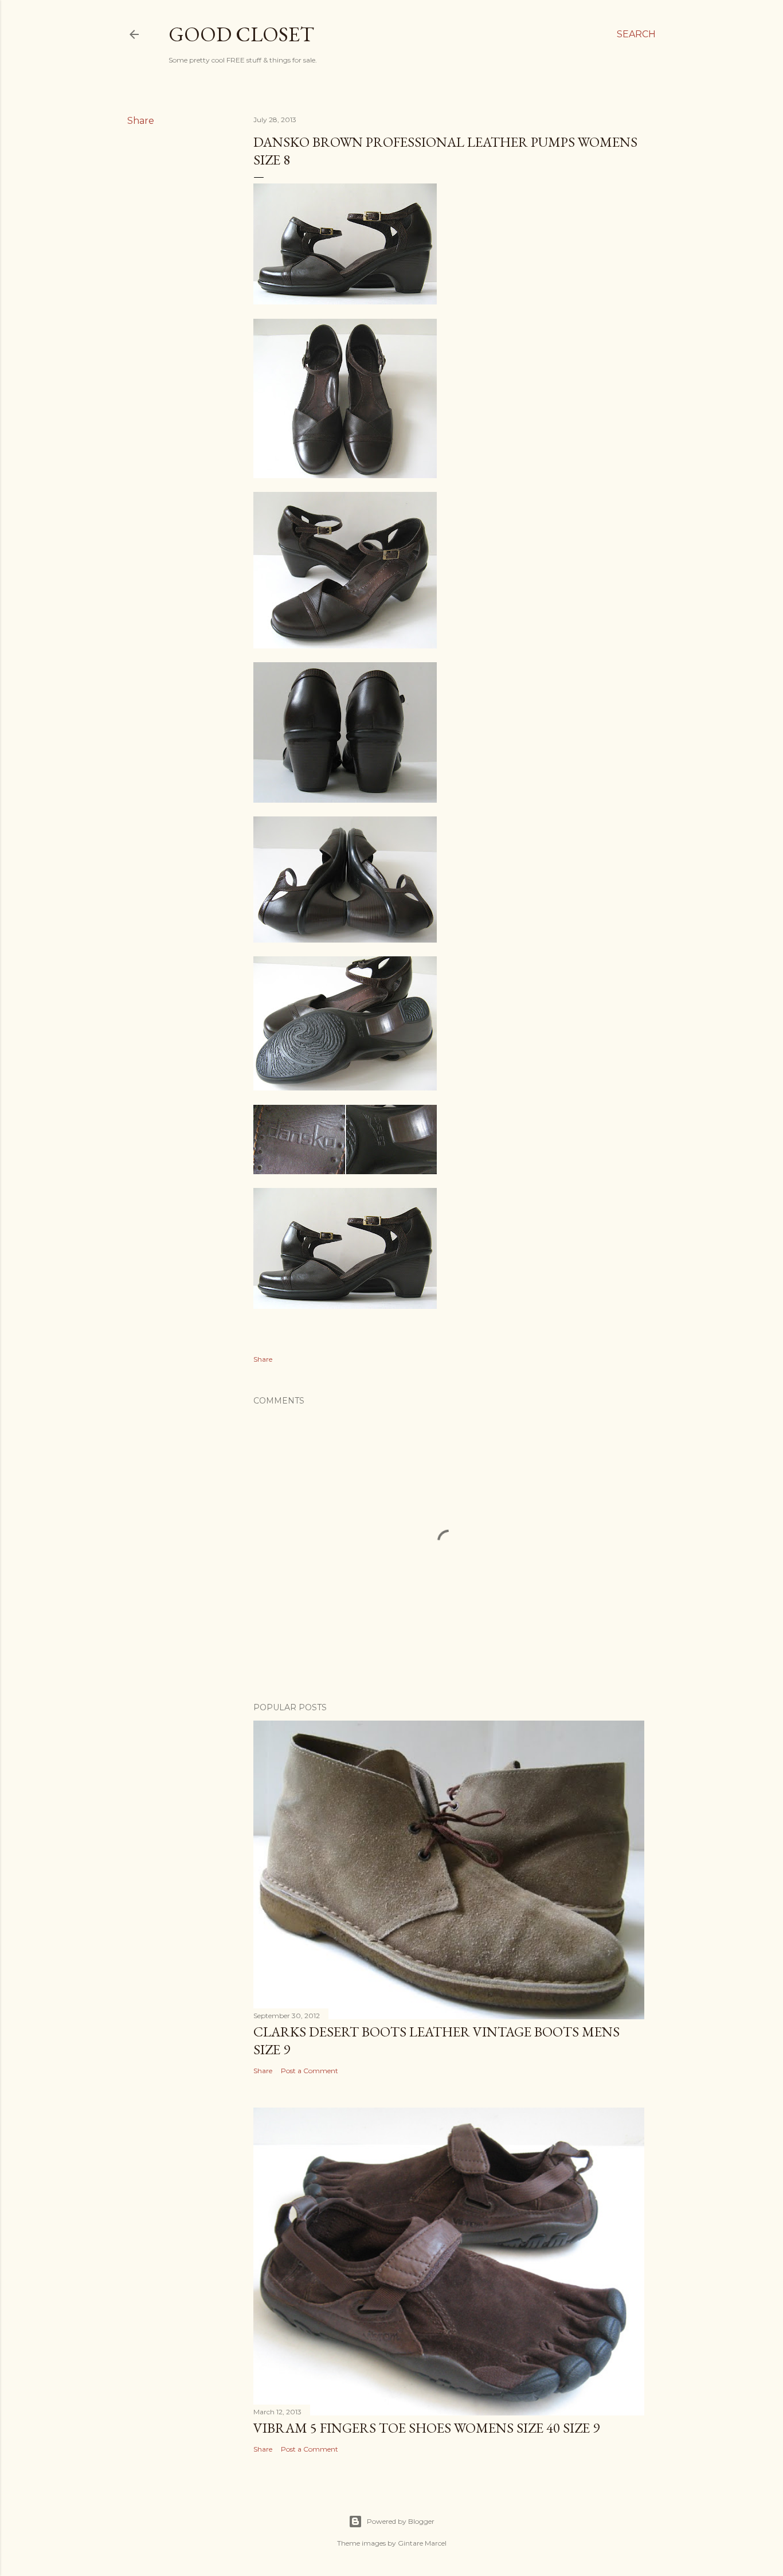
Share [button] (141, 121)
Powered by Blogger (401, 2521)
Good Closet (241, 34)
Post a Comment (310, 2071)
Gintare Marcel (422, 2543)
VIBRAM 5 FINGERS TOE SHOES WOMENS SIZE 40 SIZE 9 (426, 2428)
